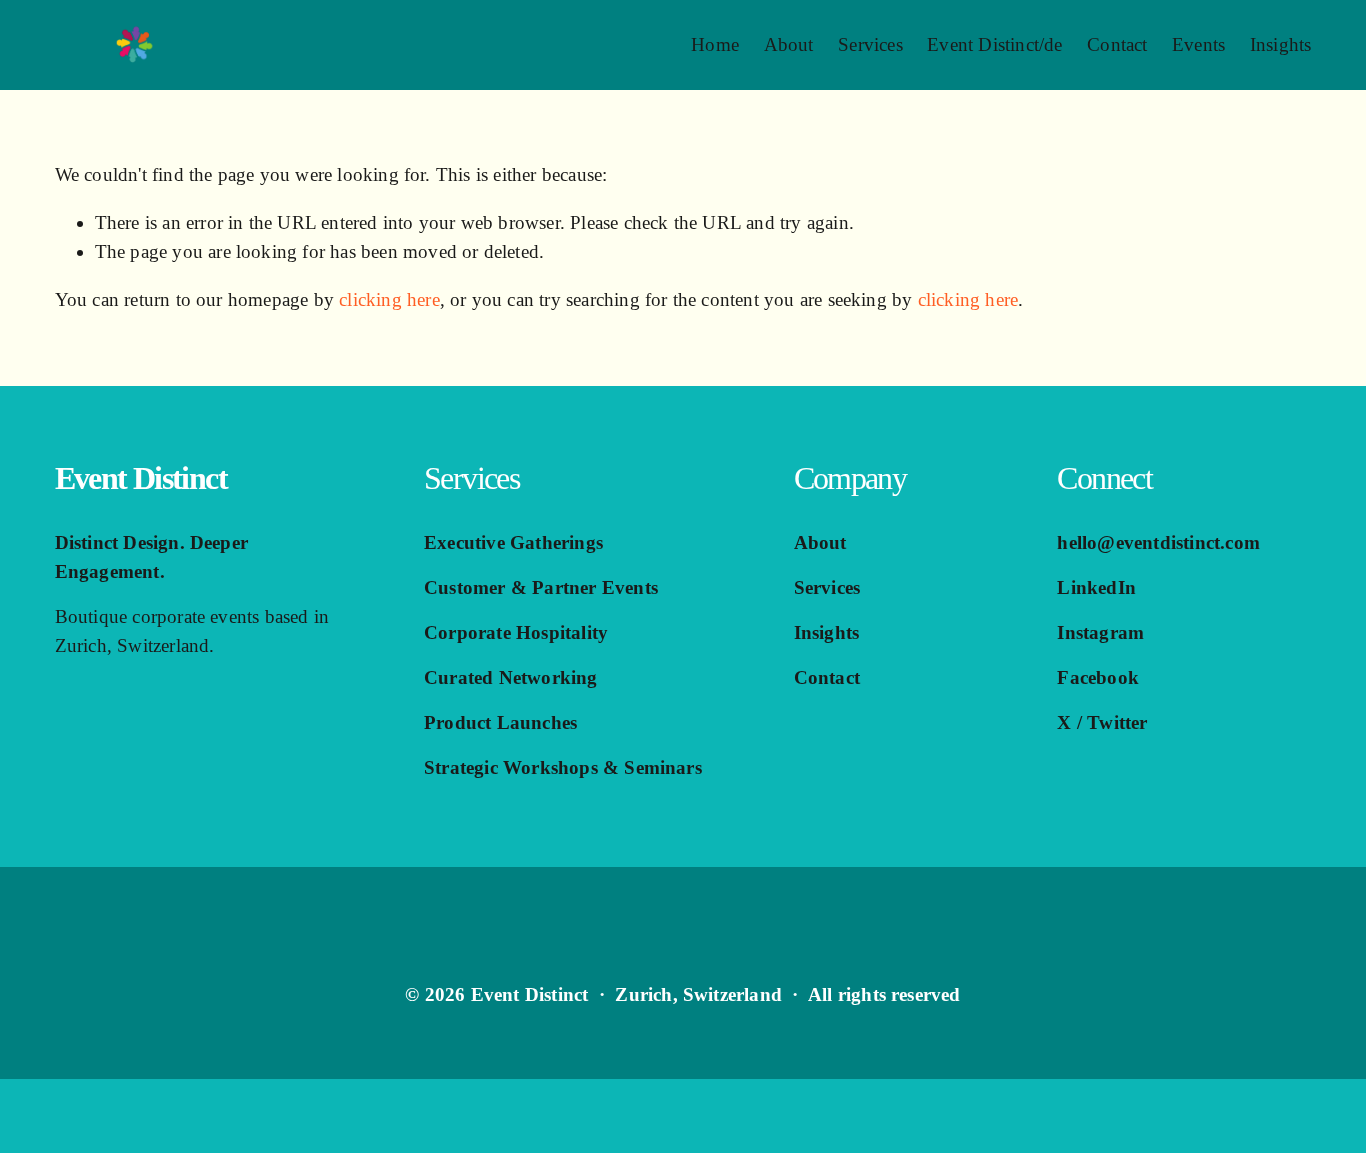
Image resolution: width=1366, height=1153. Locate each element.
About (789, 44)
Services (870, 44)
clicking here (389, 299)
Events (1198, 44)
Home (715, 44)
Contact (1117, 44)
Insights (1281, 44)
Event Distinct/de (994, 44)
